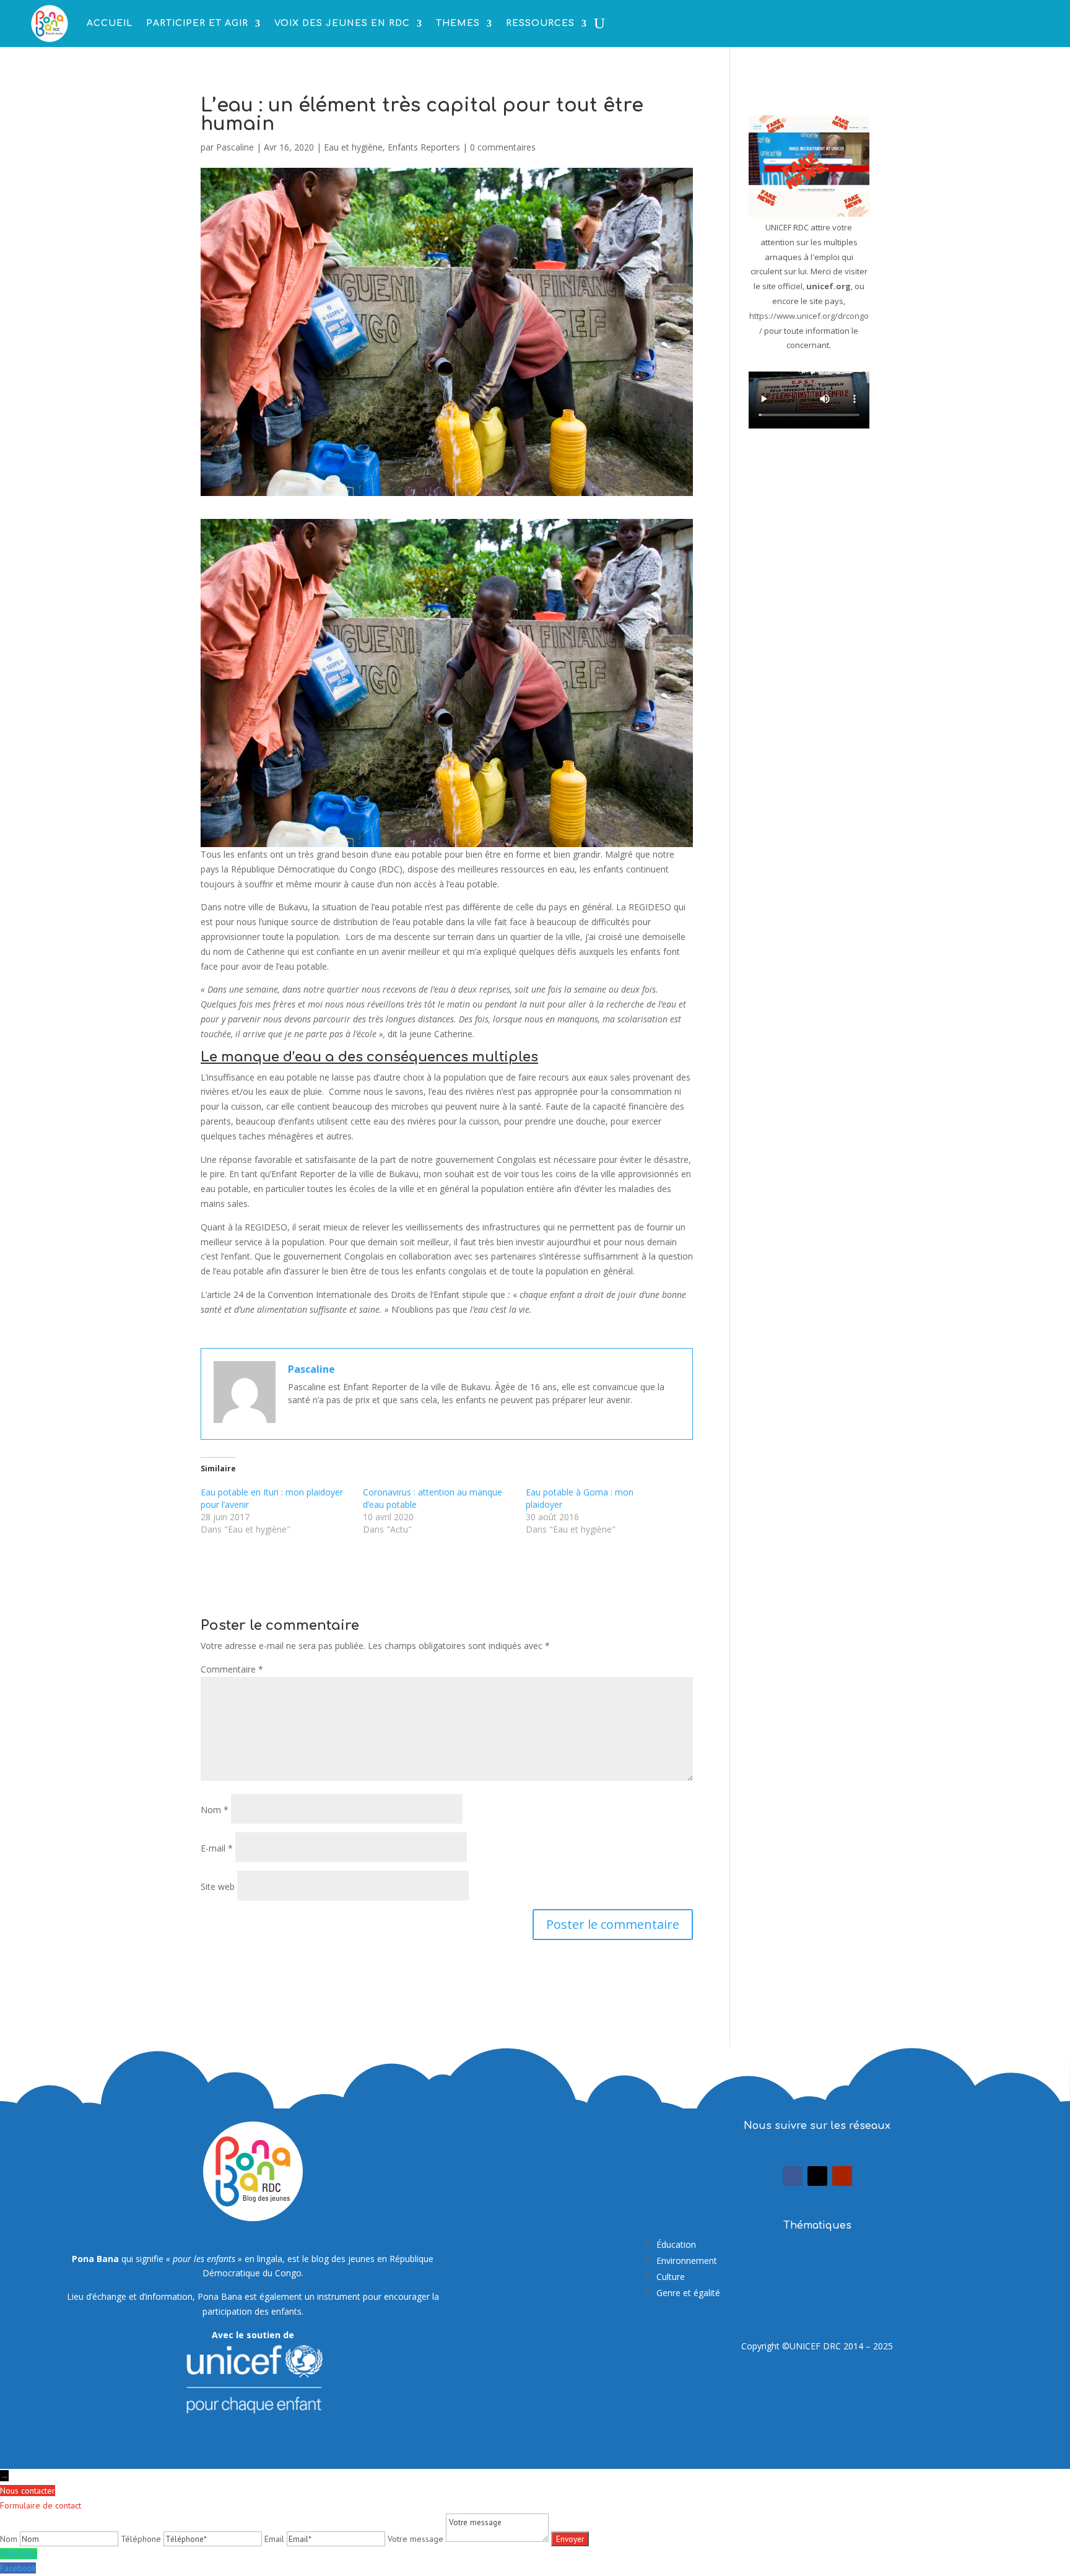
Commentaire (232, 1669)
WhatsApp (19, 2554)
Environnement (687, 2261)
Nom (215, 1810)
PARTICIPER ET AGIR (197, 23)
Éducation (676, 2244)
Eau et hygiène (353, 147)
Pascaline (235, 147)
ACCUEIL (110, 23)
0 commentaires (503, 147)
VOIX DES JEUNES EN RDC (342, 23)
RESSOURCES (540, 23)
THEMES (458, 23)
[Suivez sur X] (817, 2176)
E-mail (217, 1848)
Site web (218, 1886)
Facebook (18, 2568)
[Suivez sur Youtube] (842, 2176)
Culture (671, 2277)
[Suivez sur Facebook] (793, 2176)
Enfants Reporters (424, 147)
